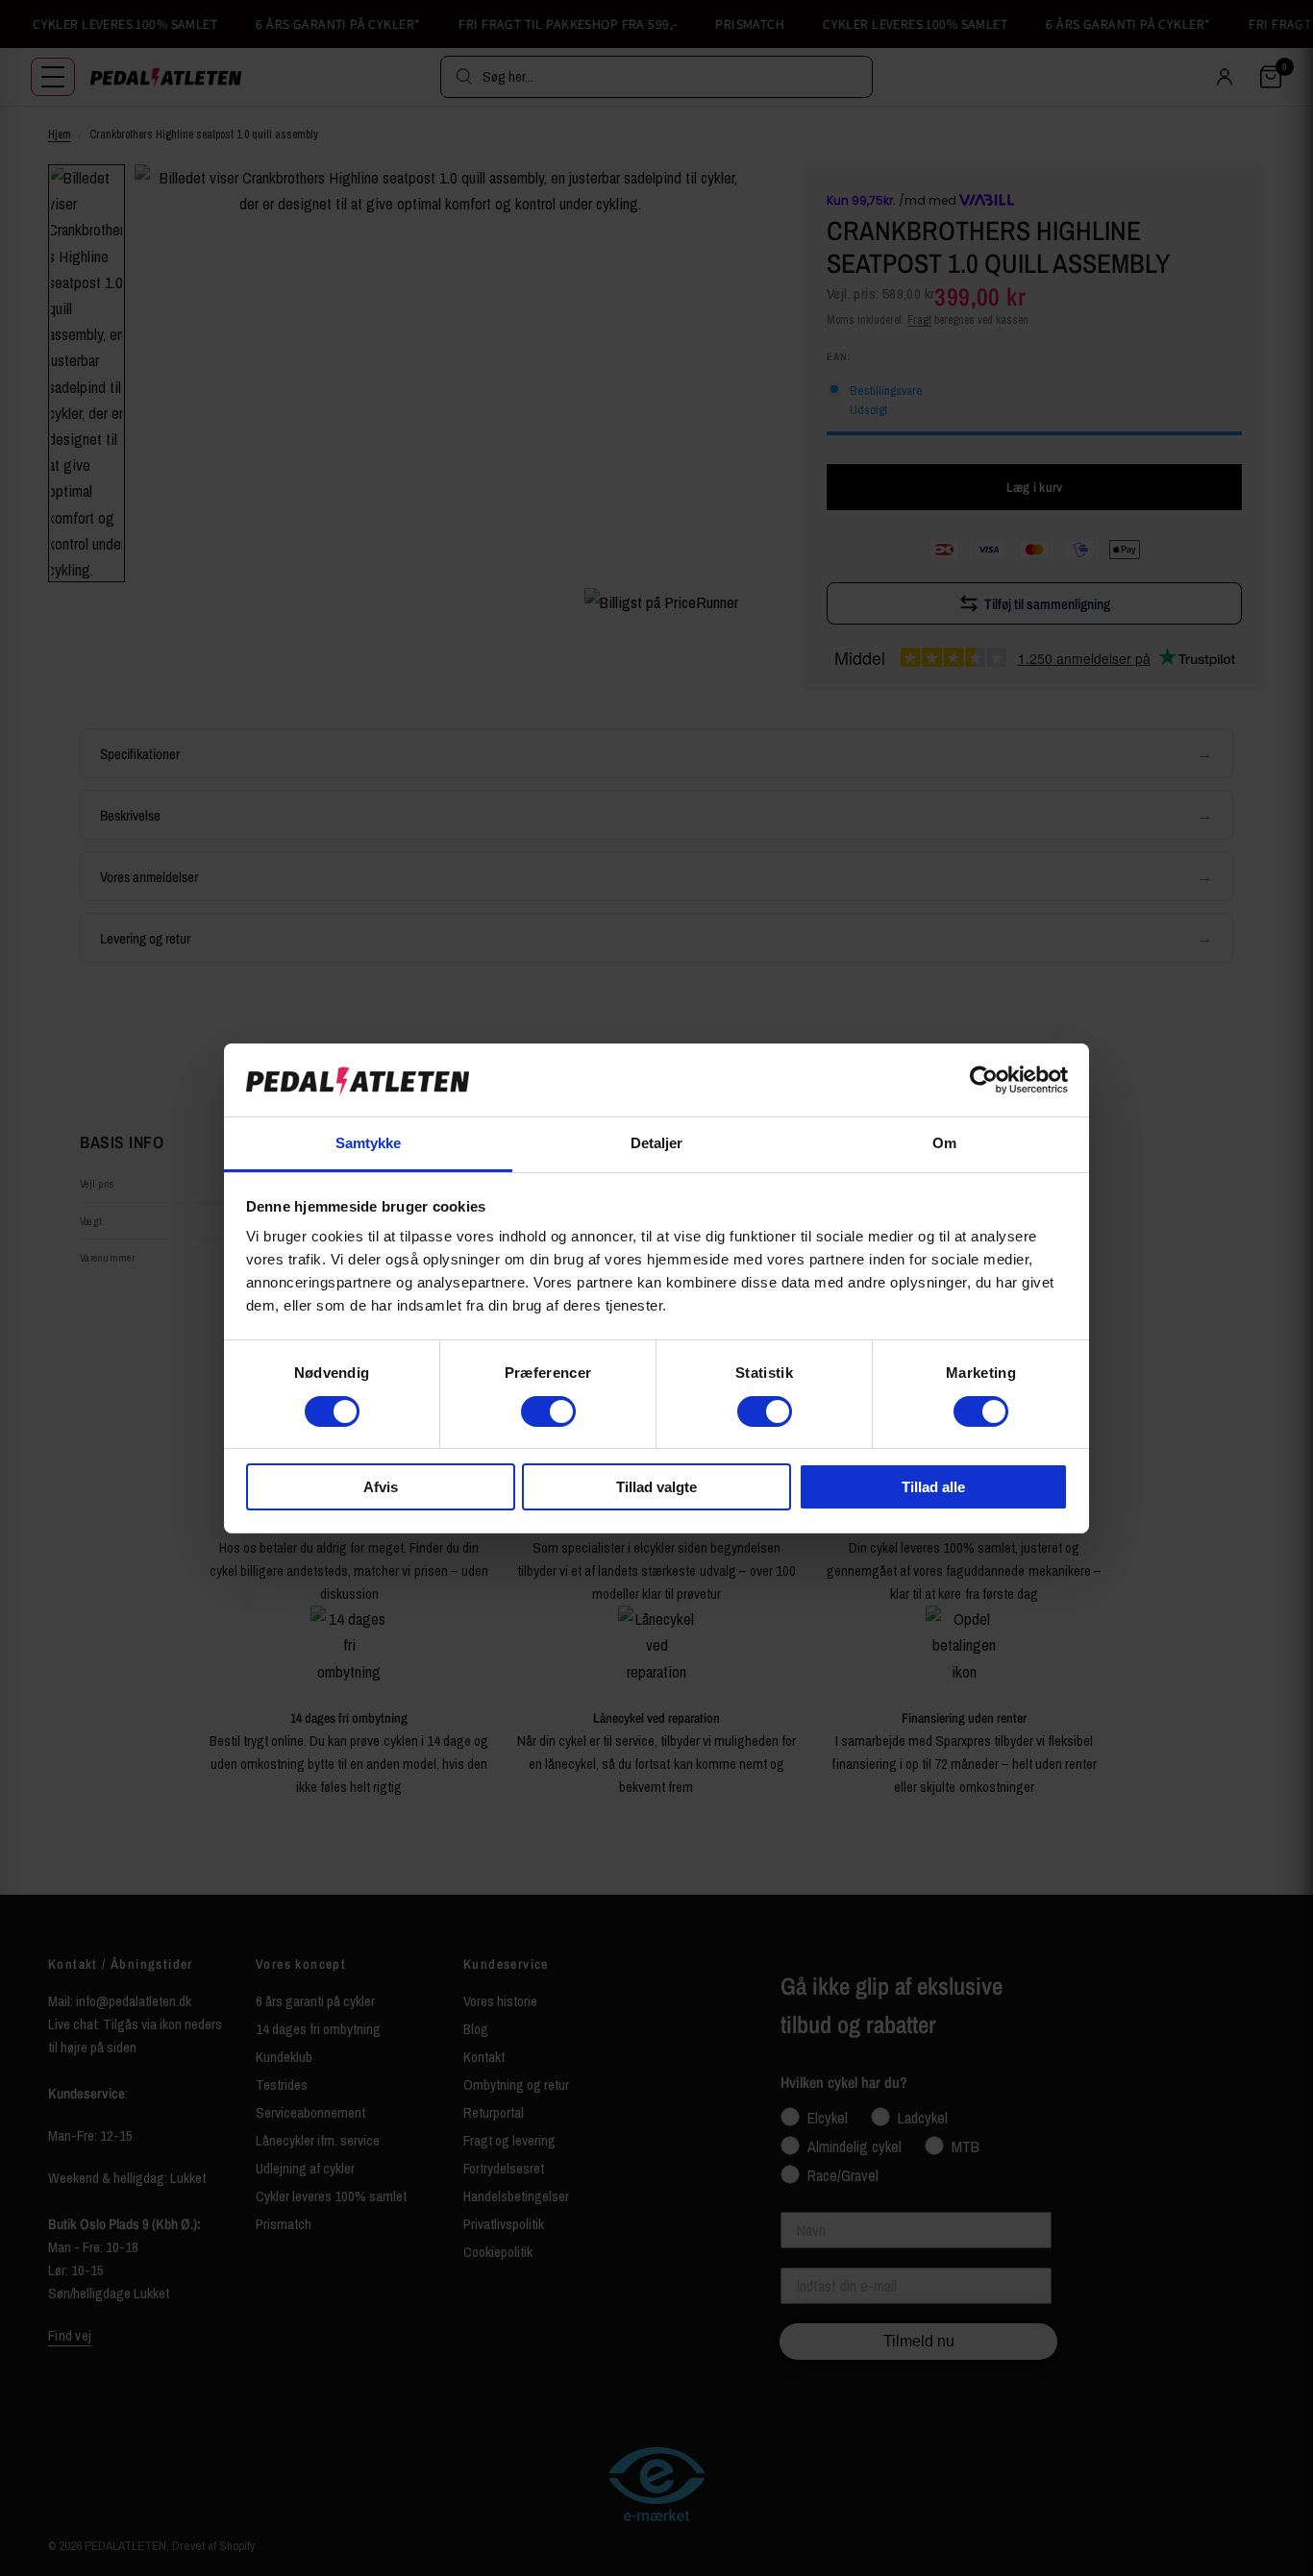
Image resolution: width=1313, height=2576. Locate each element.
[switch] (548, 1411)
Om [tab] (944, 1143)
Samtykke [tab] (369, 1143)
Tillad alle (933, 1487)
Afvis (381, 1487)
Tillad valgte (656, 1487)
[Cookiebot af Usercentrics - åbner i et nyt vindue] (984, 1080)
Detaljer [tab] (657, 1143)
